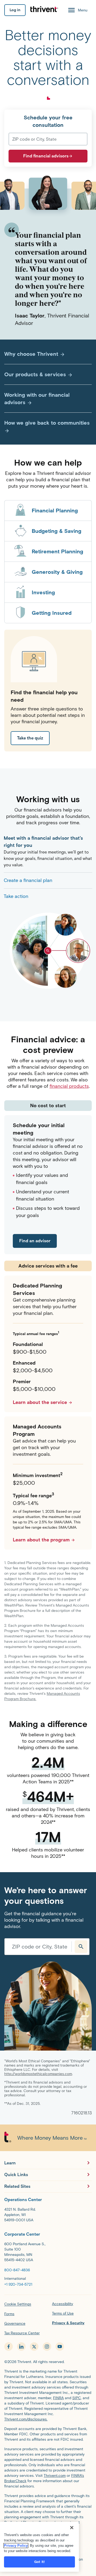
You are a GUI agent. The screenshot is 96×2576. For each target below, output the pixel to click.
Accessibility (63, 2304)
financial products (69, 1086)
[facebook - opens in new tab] (9, 2347)
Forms (9, 2314)
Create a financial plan (28, 880)
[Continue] (81, 1947)
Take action (16, 896)
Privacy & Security (68, 2323)
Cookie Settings (18, 2304)
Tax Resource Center (22, 2333)
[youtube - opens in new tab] (60, 2347)
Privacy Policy (16, 2546)
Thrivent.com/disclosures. (26, 2419)
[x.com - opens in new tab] (34, 2347)
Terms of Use (63, 2313)
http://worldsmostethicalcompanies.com (38, 2074)
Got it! (39, 2562)
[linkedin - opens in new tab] (21, 2347)
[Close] (72, 2528)
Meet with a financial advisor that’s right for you (43, 842)
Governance (15, 2324)
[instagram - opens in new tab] (47, 2347)
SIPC (77, 2398)
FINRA (58, 2398)
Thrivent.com (55, 2476)
